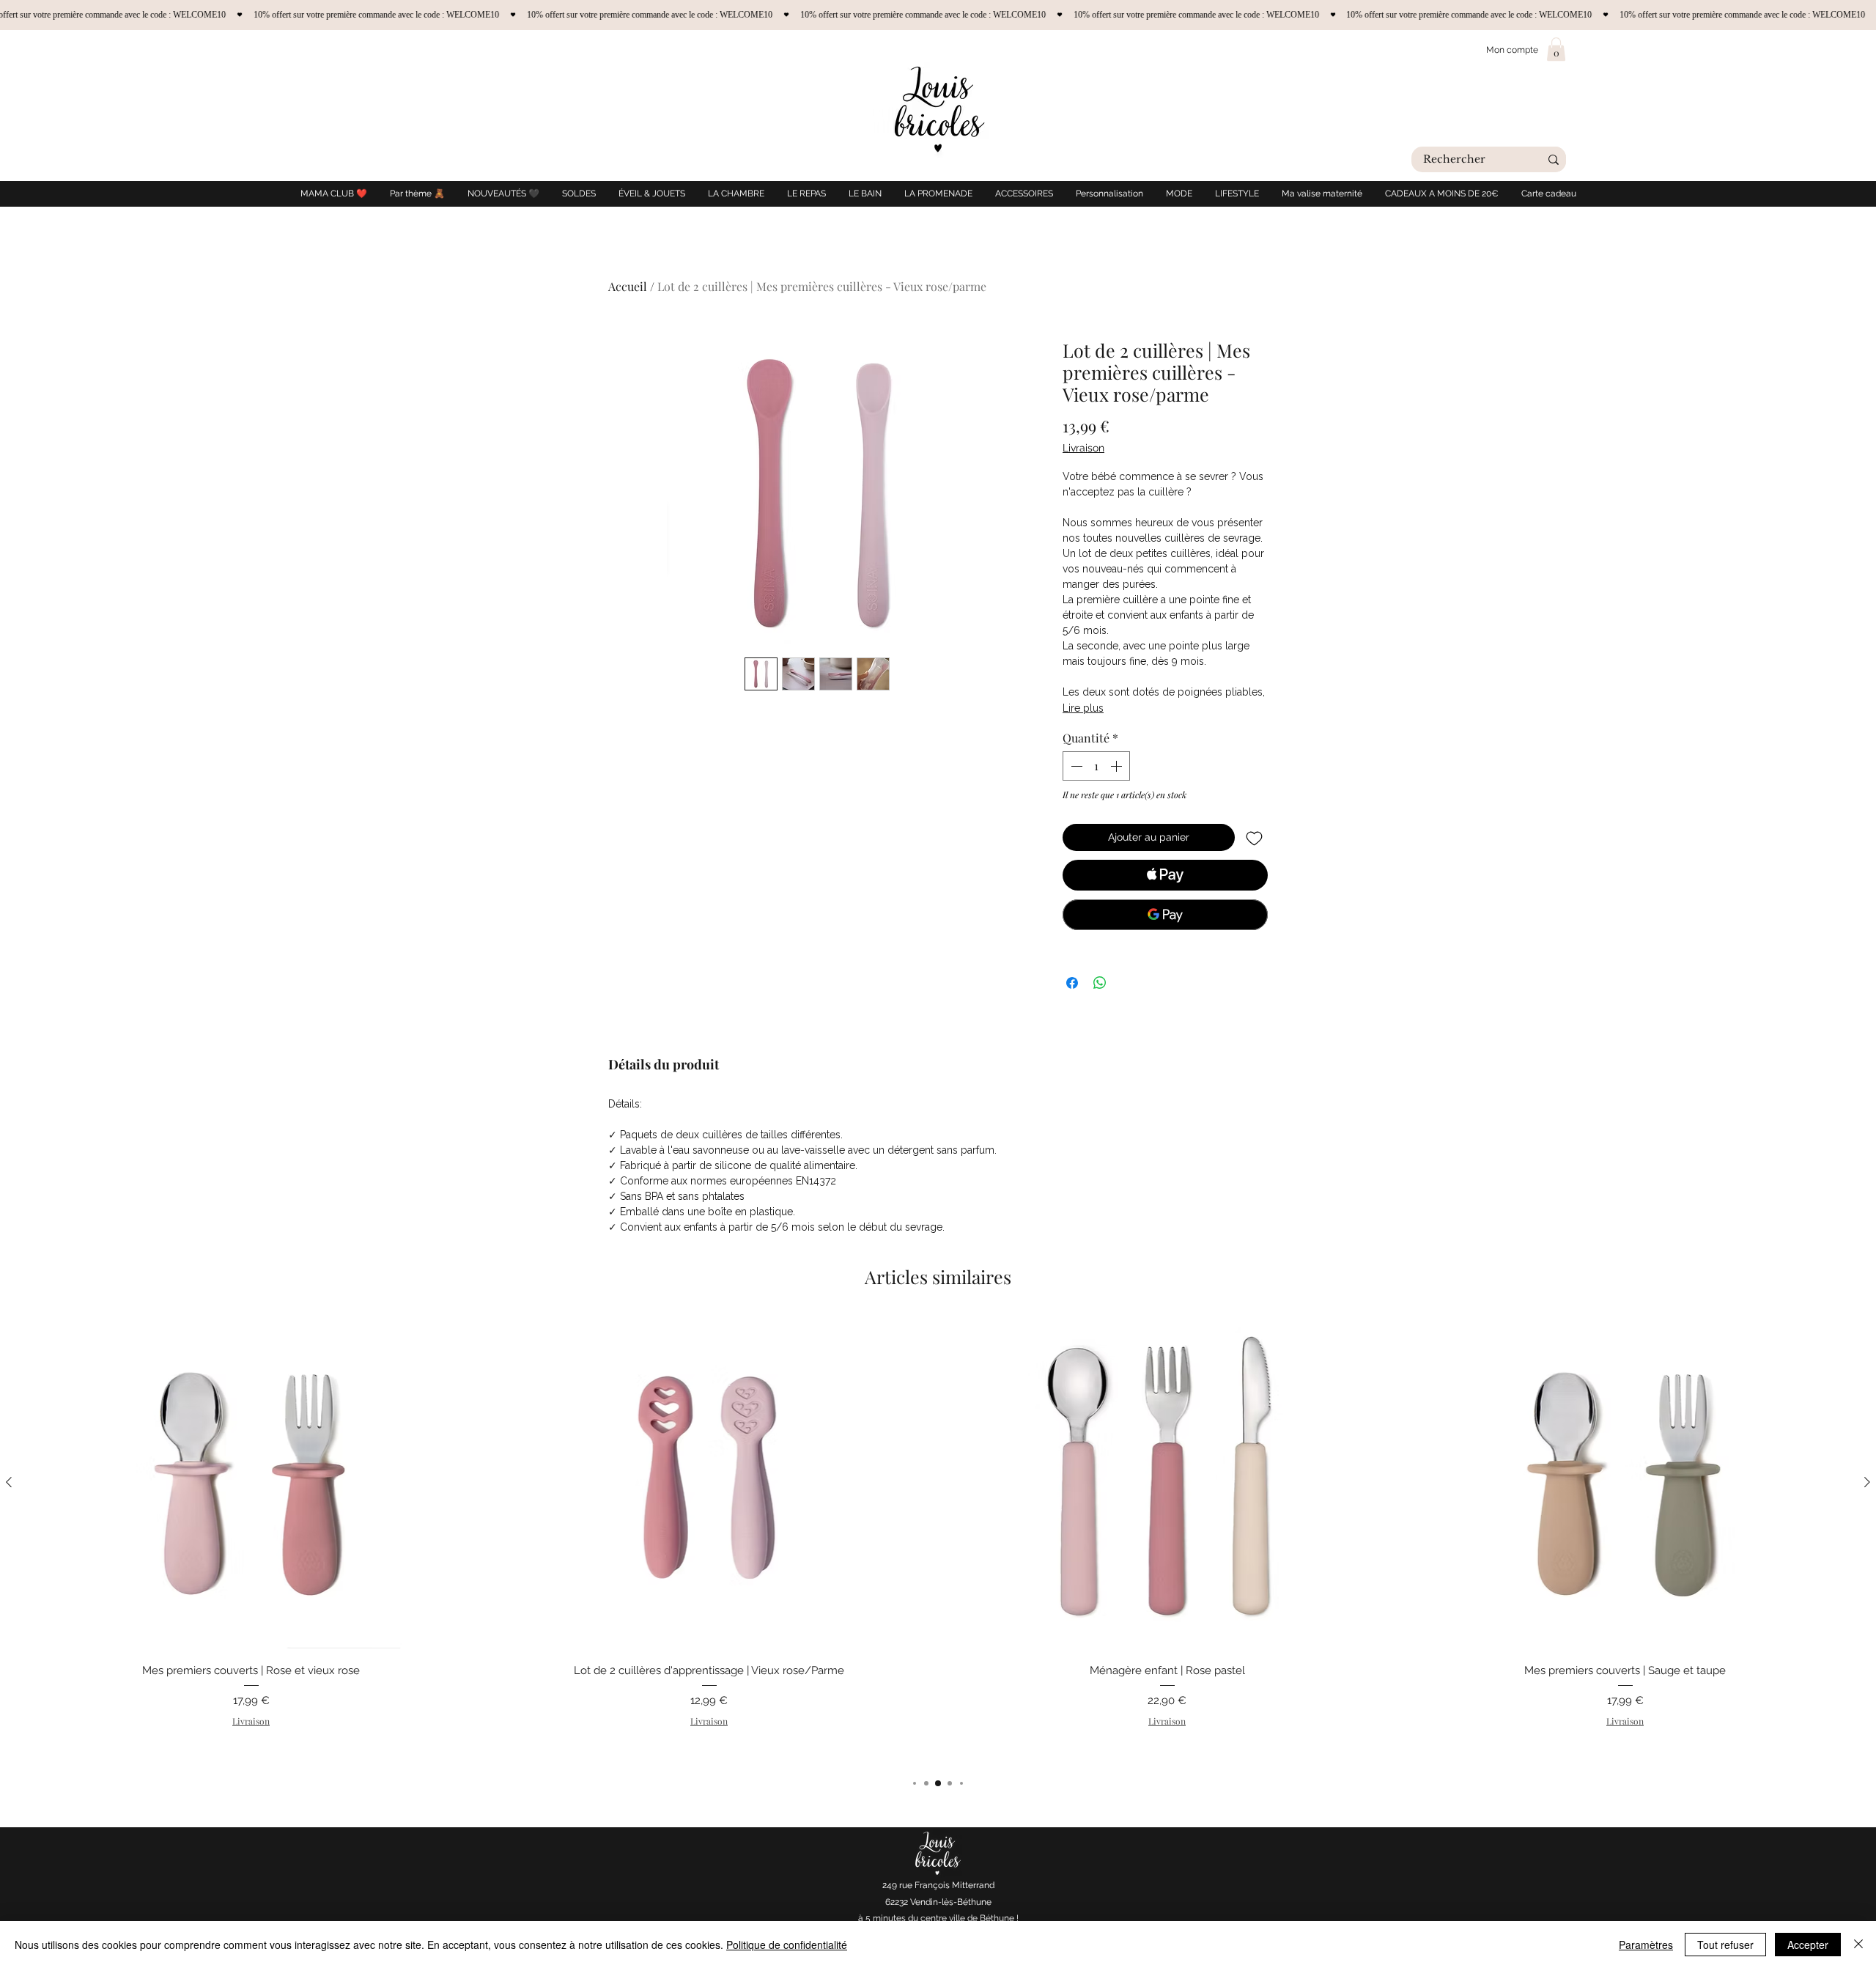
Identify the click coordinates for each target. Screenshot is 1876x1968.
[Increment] (1118, 766)
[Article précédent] (9, 1482)
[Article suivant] (1867, 1482)
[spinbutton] (1096, 766)
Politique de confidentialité (787, 1945)
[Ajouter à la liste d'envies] (1254, 837)
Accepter (1808, 1945)
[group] (938, 1539)
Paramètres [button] (1646, 1945)
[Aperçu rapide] (251, 1482)
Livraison (1083, 448)
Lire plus (1083, 708)
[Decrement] (1075, 766)
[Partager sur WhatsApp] (1100, 983)
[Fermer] (1858, 1945)
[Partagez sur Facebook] (1072, 983)
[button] (1556, 49)
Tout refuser (1725, 1945)
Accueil (628, 286)
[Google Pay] (1165, 915)
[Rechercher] (1554, 159)
